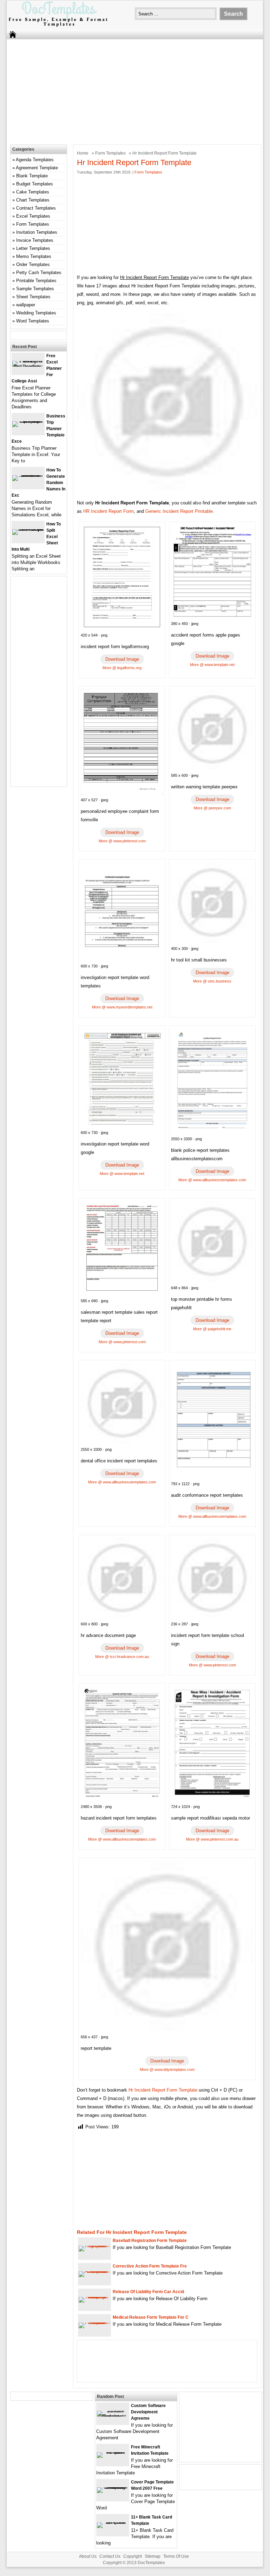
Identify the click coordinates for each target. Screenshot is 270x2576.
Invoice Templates (35, 240)
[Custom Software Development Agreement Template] (113, 2416)
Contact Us (110, 2556)
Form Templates (110, 153)
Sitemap (153, 2556)
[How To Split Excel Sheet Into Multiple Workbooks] (28, 529)
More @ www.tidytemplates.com (167, 2069)
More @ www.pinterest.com (122, 841)
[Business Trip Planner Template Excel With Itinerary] (28, 421)
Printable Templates (36, 281)
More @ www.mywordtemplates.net (122, 1007)
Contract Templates (36, 208)
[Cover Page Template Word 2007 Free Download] (113, 2487)
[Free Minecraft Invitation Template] (113, 2452)
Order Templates (33, 264)
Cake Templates (33, 192)
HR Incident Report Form (108, 511)
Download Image (122, 659)
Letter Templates (33, 248)
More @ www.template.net (212, 665)
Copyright (133, 2556)
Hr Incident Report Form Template (163, 2090)
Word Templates (33, 321)
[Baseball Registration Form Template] (94, 2246)
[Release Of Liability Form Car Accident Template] (94, 2297)
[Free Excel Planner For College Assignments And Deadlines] (28, 366)
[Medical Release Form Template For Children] (94, 2322)
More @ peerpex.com (212, 808)
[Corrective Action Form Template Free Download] (94, 2271)
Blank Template (32, 176)
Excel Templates (33, 216)
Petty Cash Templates (39, 273)
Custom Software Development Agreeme (148, 2412)
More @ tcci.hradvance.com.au (122, 1657)
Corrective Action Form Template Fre (150, 2266)
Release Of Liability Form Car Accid (148, 2292)
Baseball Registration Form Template (150, 2241)
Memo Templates (34, 256)
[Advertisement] (130, 90)
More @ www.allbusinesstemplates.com (212, 1180)
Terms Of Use (176, 2556)
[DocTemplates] (58, 26)
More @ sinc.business (212, 981)
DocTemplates (151, 2563)
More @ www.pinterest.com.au (212, 1839)
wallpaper (26, 305)
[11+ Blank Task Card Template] (113, 2522)
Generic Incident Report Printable (179, 511)
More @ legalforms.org (122, 668)
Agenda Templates (35, 160)
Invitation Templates (37, 232)
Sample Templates (35, 289)
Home (83, 153)
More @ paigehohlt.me (212, 1329)
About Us (88, 2556)
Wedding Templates (36, 313)
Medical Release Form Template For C (151, 2317)
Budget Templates (35, 184)
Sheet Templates (33, 297)
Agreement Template (37, 168)
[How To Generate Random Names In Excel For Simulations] (28, 475)
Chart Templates (33, 200)
